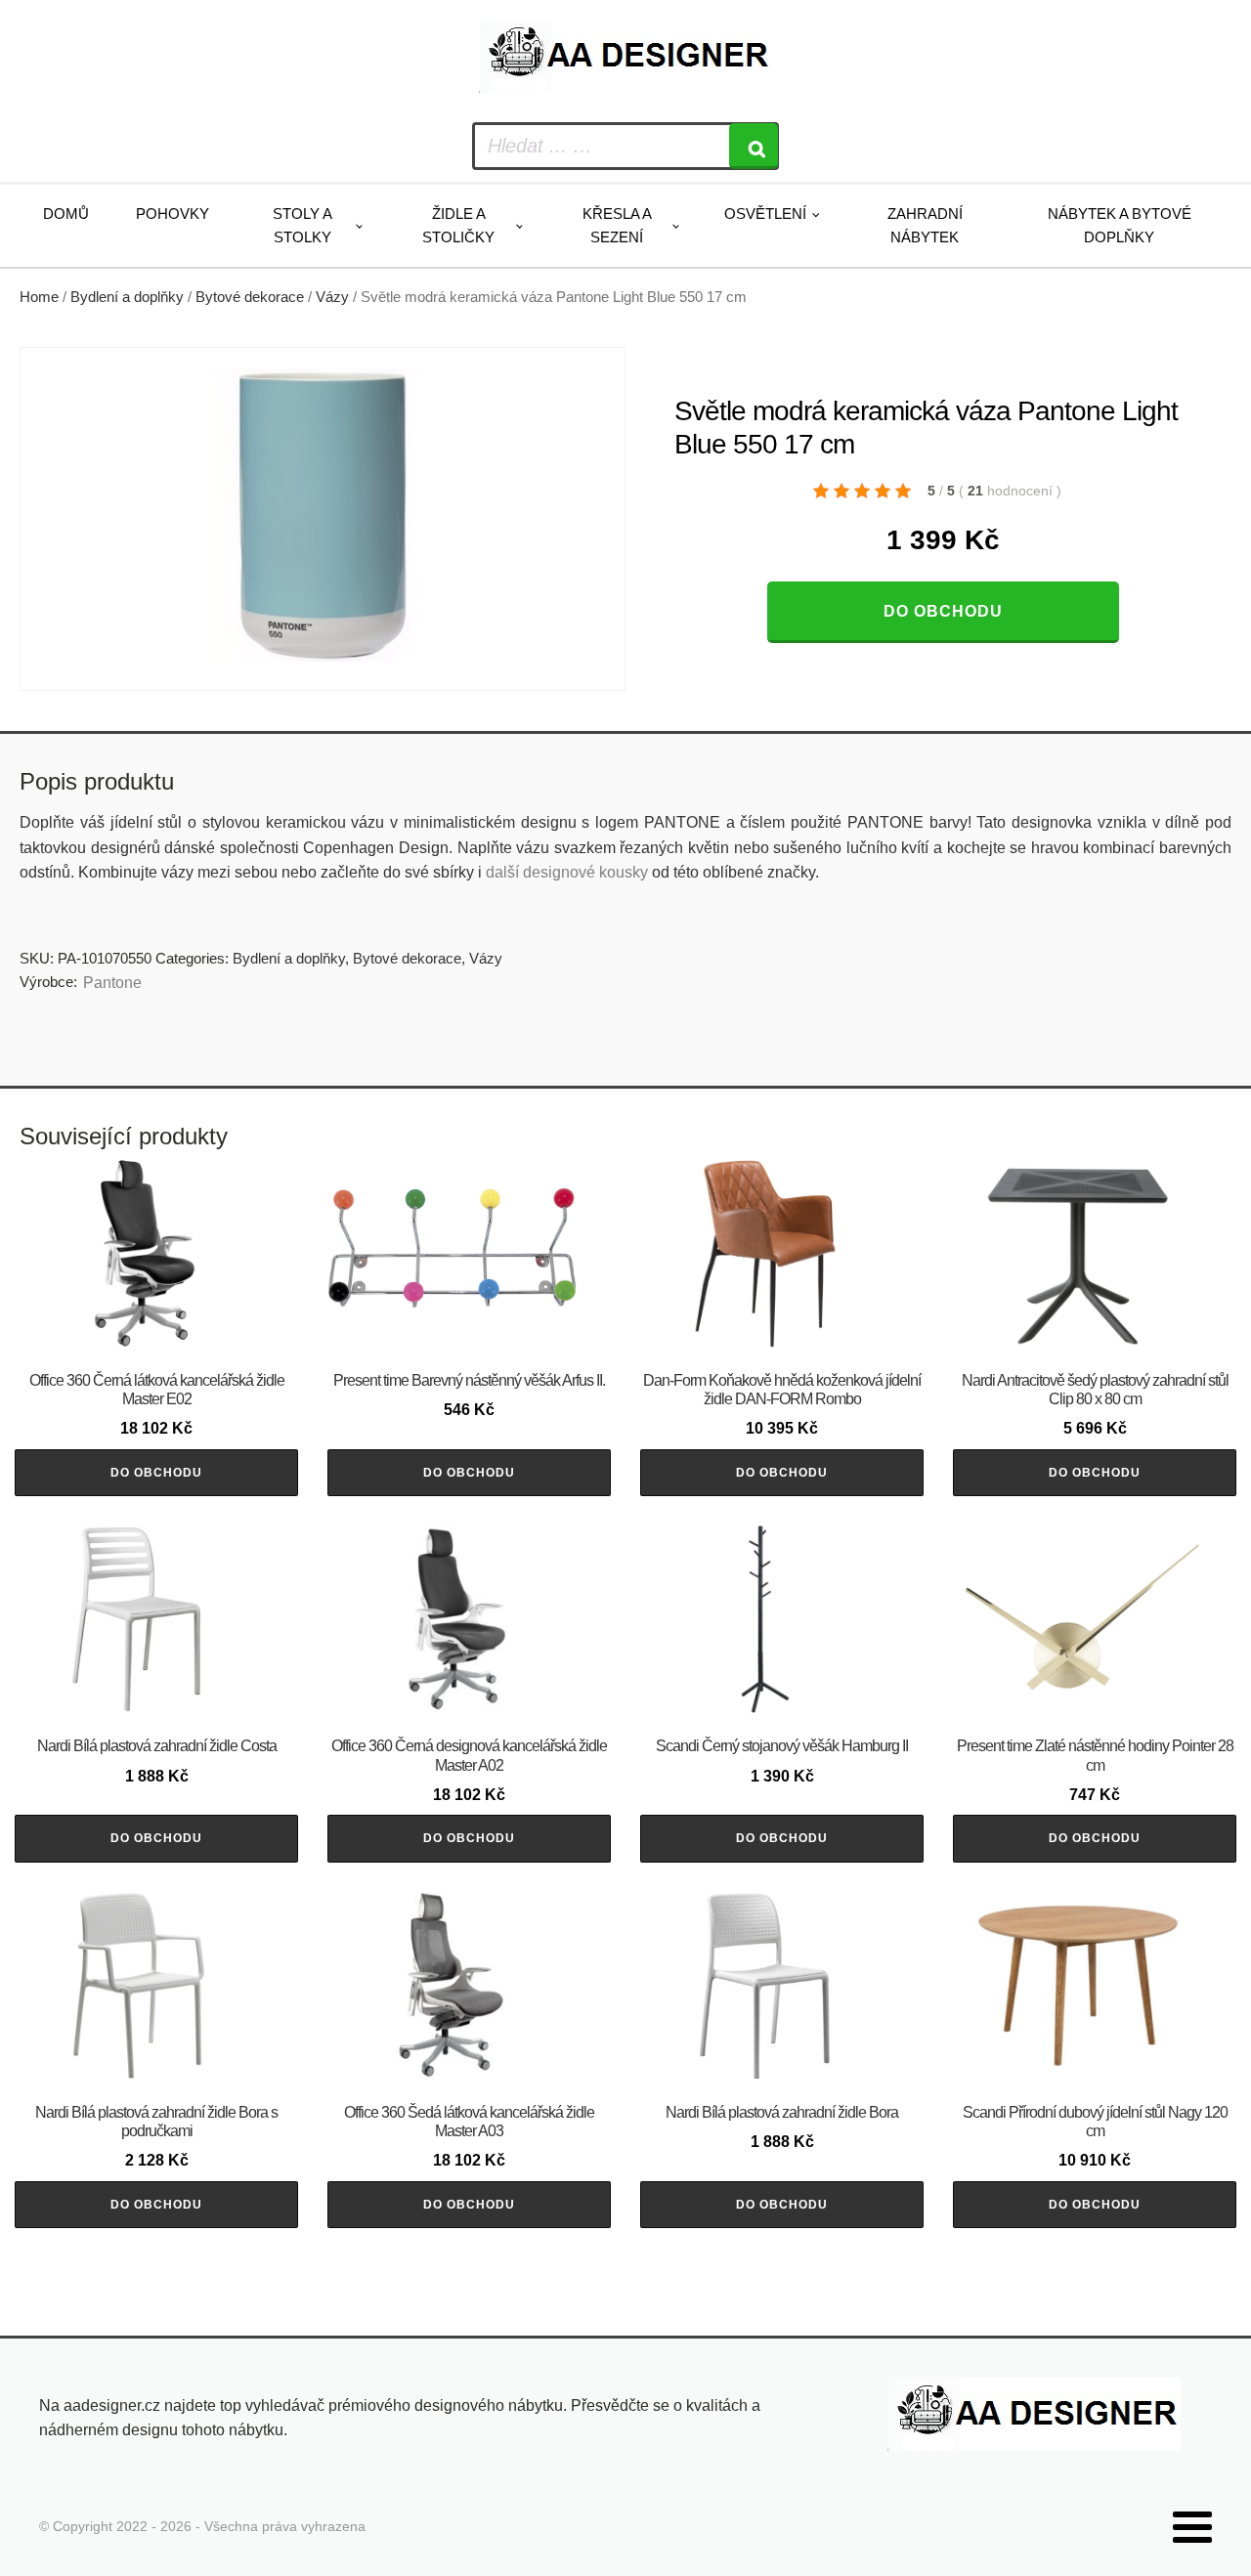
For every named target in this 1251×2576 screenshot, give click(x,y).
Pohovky (173, 214)
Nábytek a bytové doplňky (1120, 225)
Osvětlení (765, 214)
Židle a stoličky (458, 225)
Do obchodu (943, 611)
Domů (66, 214)
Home (39, 297)
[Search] (754, 146)
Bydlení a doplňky (127, 297)
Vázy (332, 297)
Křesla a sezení (617, 225)
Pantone (112, 983)
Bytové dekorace (250, 297)
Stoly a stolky (302, 225)
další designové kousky (567, 872)
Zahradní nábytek (925, 225)
